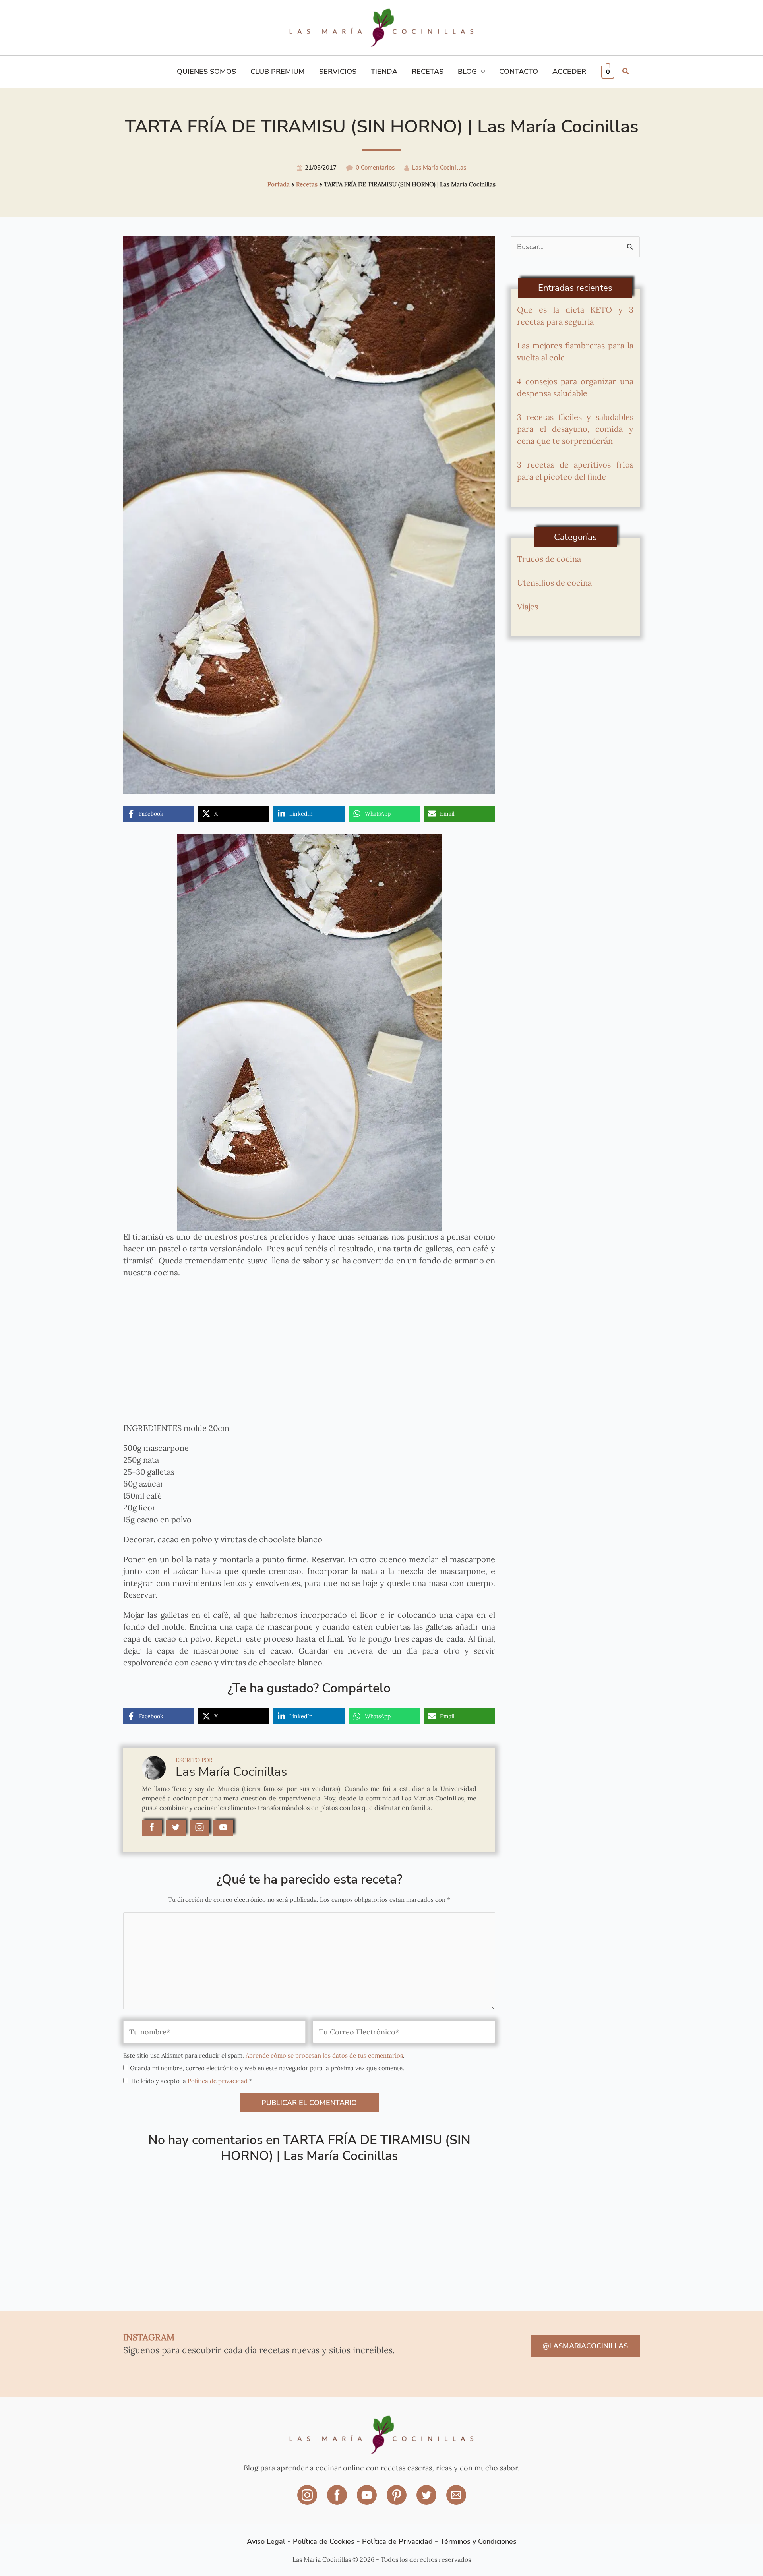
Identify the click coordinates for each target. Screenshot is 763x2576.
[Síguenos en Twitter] (427, 2500)
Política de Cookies (324, 2541)
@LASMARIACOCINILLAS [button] (585, 2346)
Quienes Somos (206, 72)
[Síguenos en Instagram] (308, 2500)
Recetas (428, 72)
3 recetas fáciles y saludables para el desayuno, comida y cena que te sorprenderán (575, 429)
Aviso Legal (266, 2541)
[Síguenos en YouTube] (368, 2500)
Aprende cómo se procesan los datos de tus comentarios (324, 2055)
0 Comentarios (375, 168)
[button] (481, 72)
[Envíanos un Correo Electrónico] (456, 2500)
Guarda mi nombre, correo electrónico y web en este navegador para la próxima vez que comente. (267, 2068)
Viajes (528, 606)
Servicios (338, 72)
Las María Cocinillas (439, 168)
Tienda (384, 72)
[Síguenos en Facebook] (338, 2500)
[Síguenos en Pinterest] (398, 2500)
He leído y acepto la (192, 2081)
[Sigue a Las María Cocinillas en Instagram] (199, 1828)
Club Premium (278, 72)
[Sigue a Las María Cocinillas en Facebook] (152, 1828)
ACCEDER (569, 72)
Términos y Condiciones (478, 2541)
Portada (279, 184)
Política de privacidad (218, 2081)
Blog (467, 72)
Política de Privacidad (397, 2541)
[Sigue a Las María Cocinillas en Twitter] (176, 1828)
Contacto (519, 72)
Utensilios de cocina (554, 583)
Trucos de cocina (549, 559)
